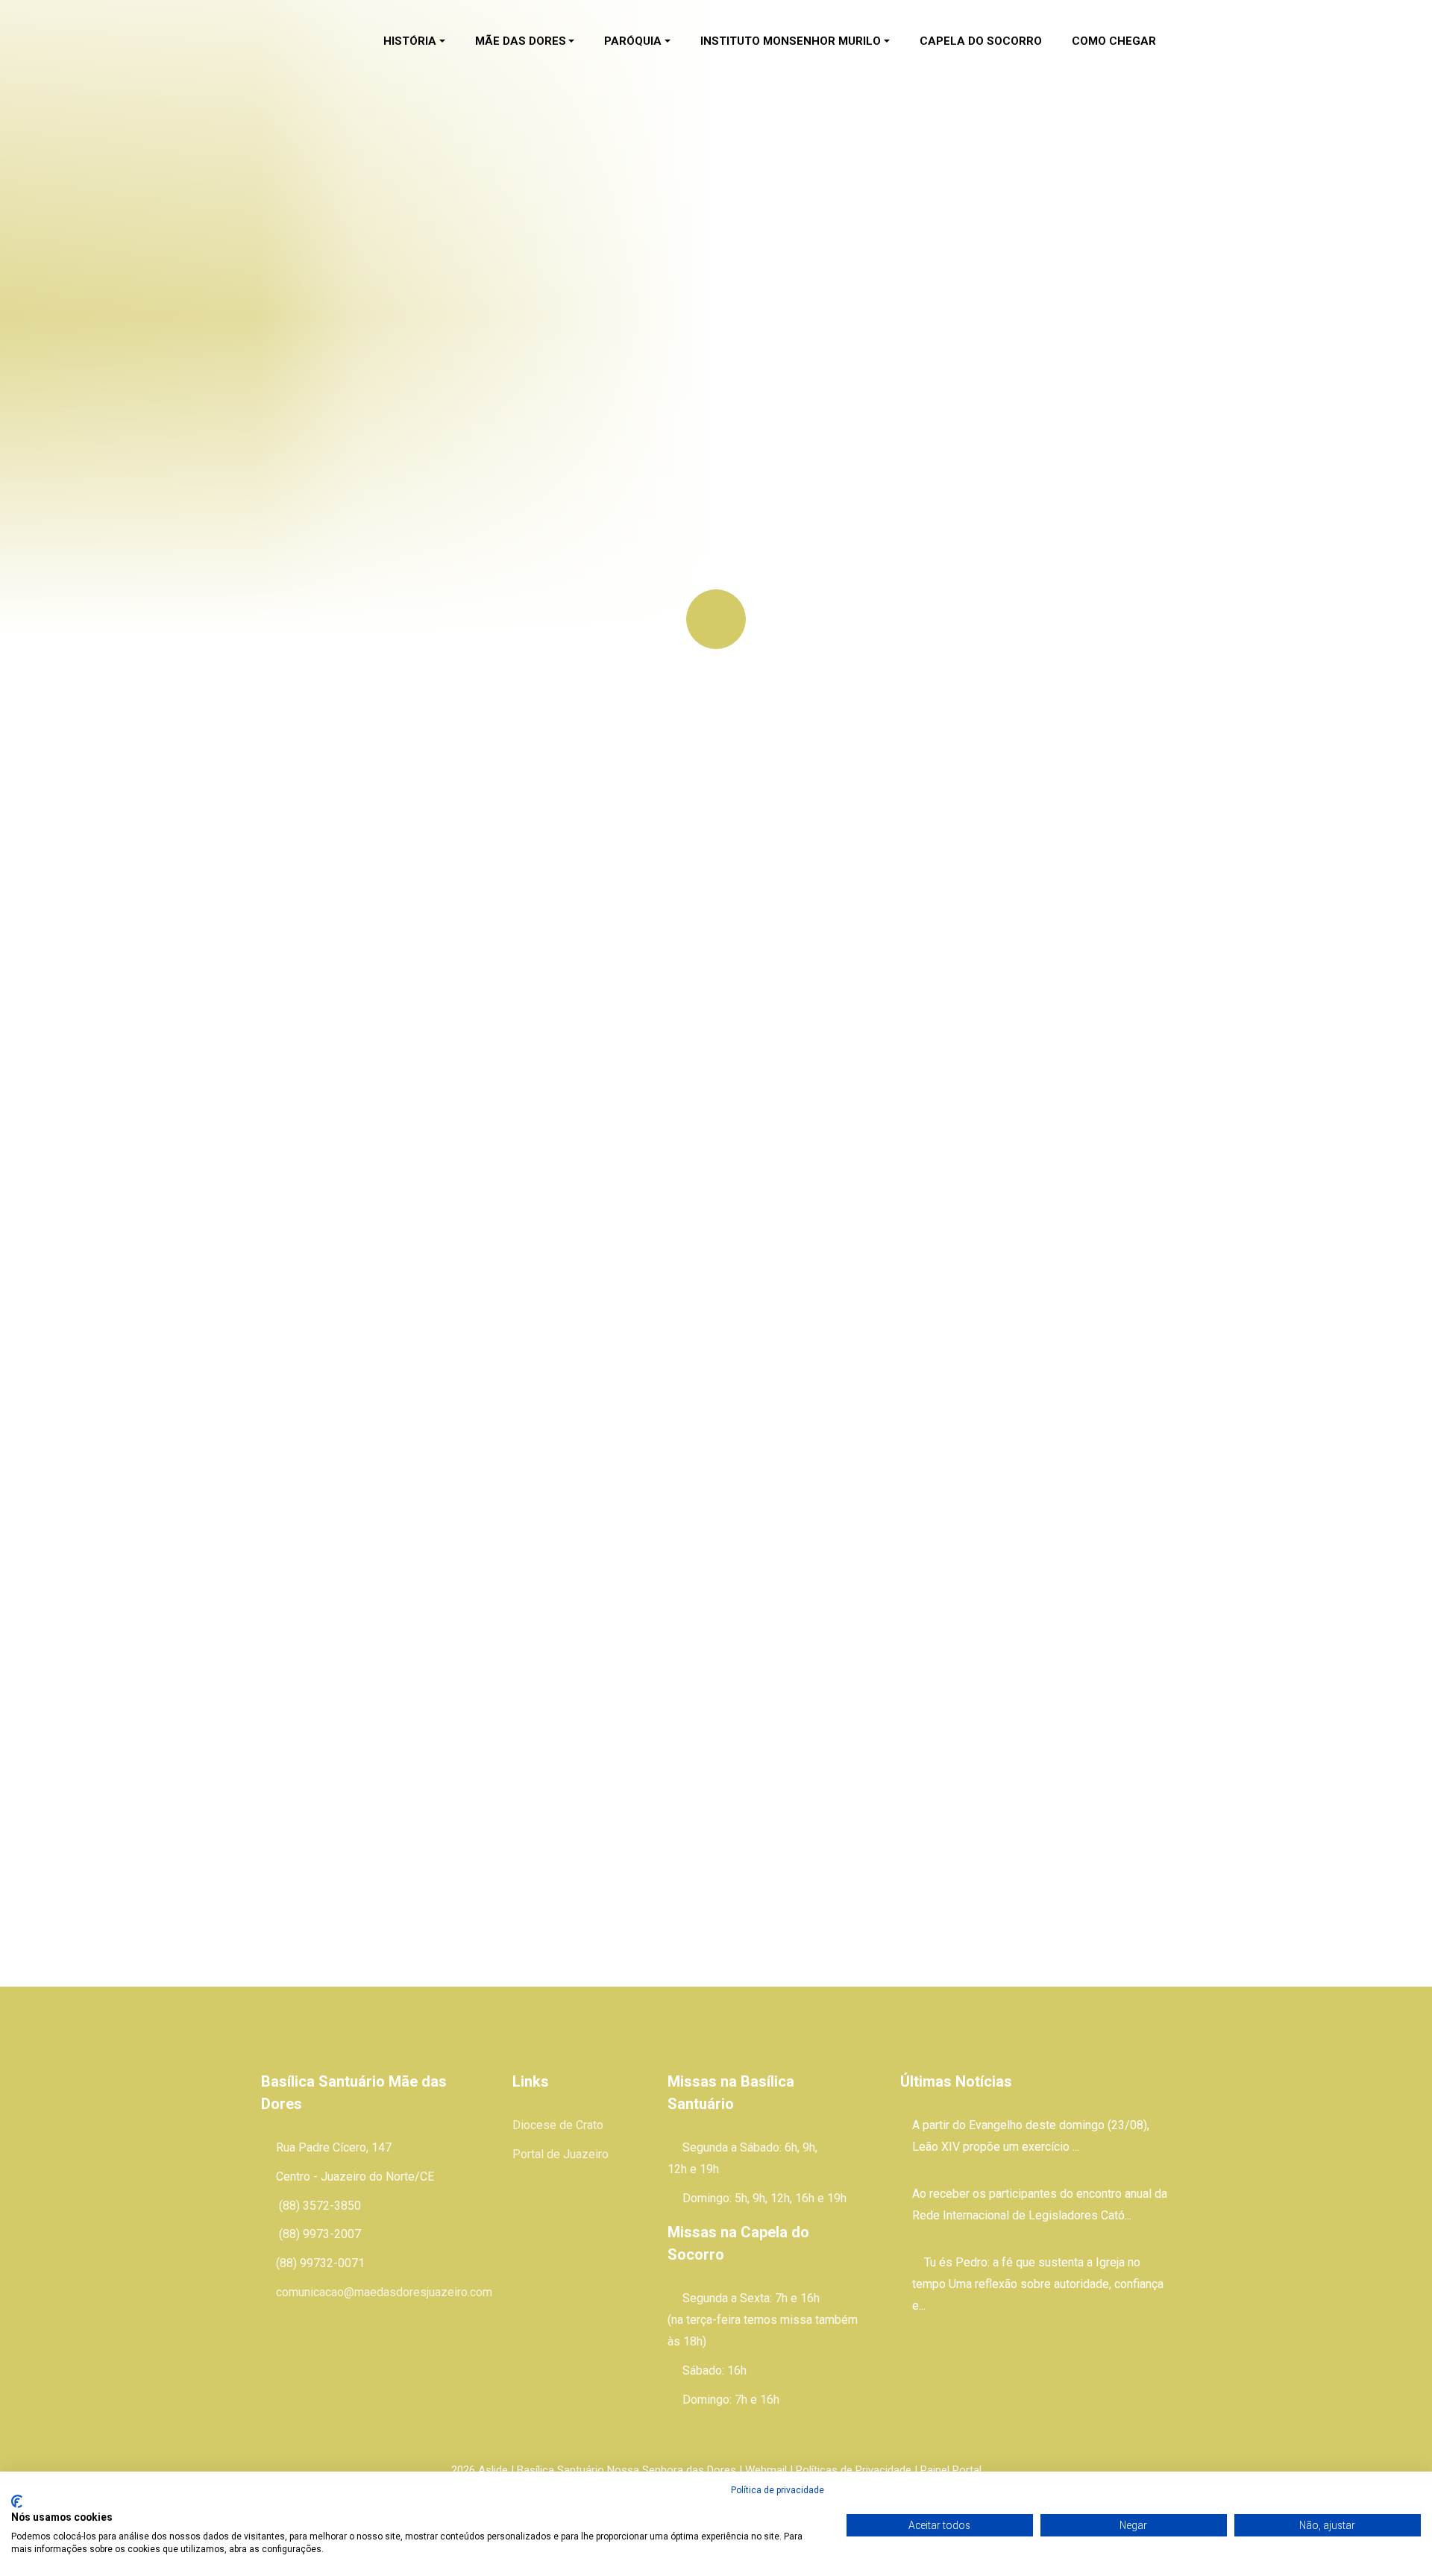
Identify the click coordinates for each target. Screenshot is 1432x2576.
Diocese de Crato (558, 2125)
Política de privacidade (778, 2490)
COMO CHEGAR (1114, 41)
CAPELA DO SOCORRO (981, 41)
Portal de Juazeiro (560, 2154)
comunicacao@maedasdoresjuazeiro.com (384, 2292)
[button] (414, 42)
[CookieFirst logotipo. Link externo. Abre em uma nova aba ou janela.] (17, 2501)
